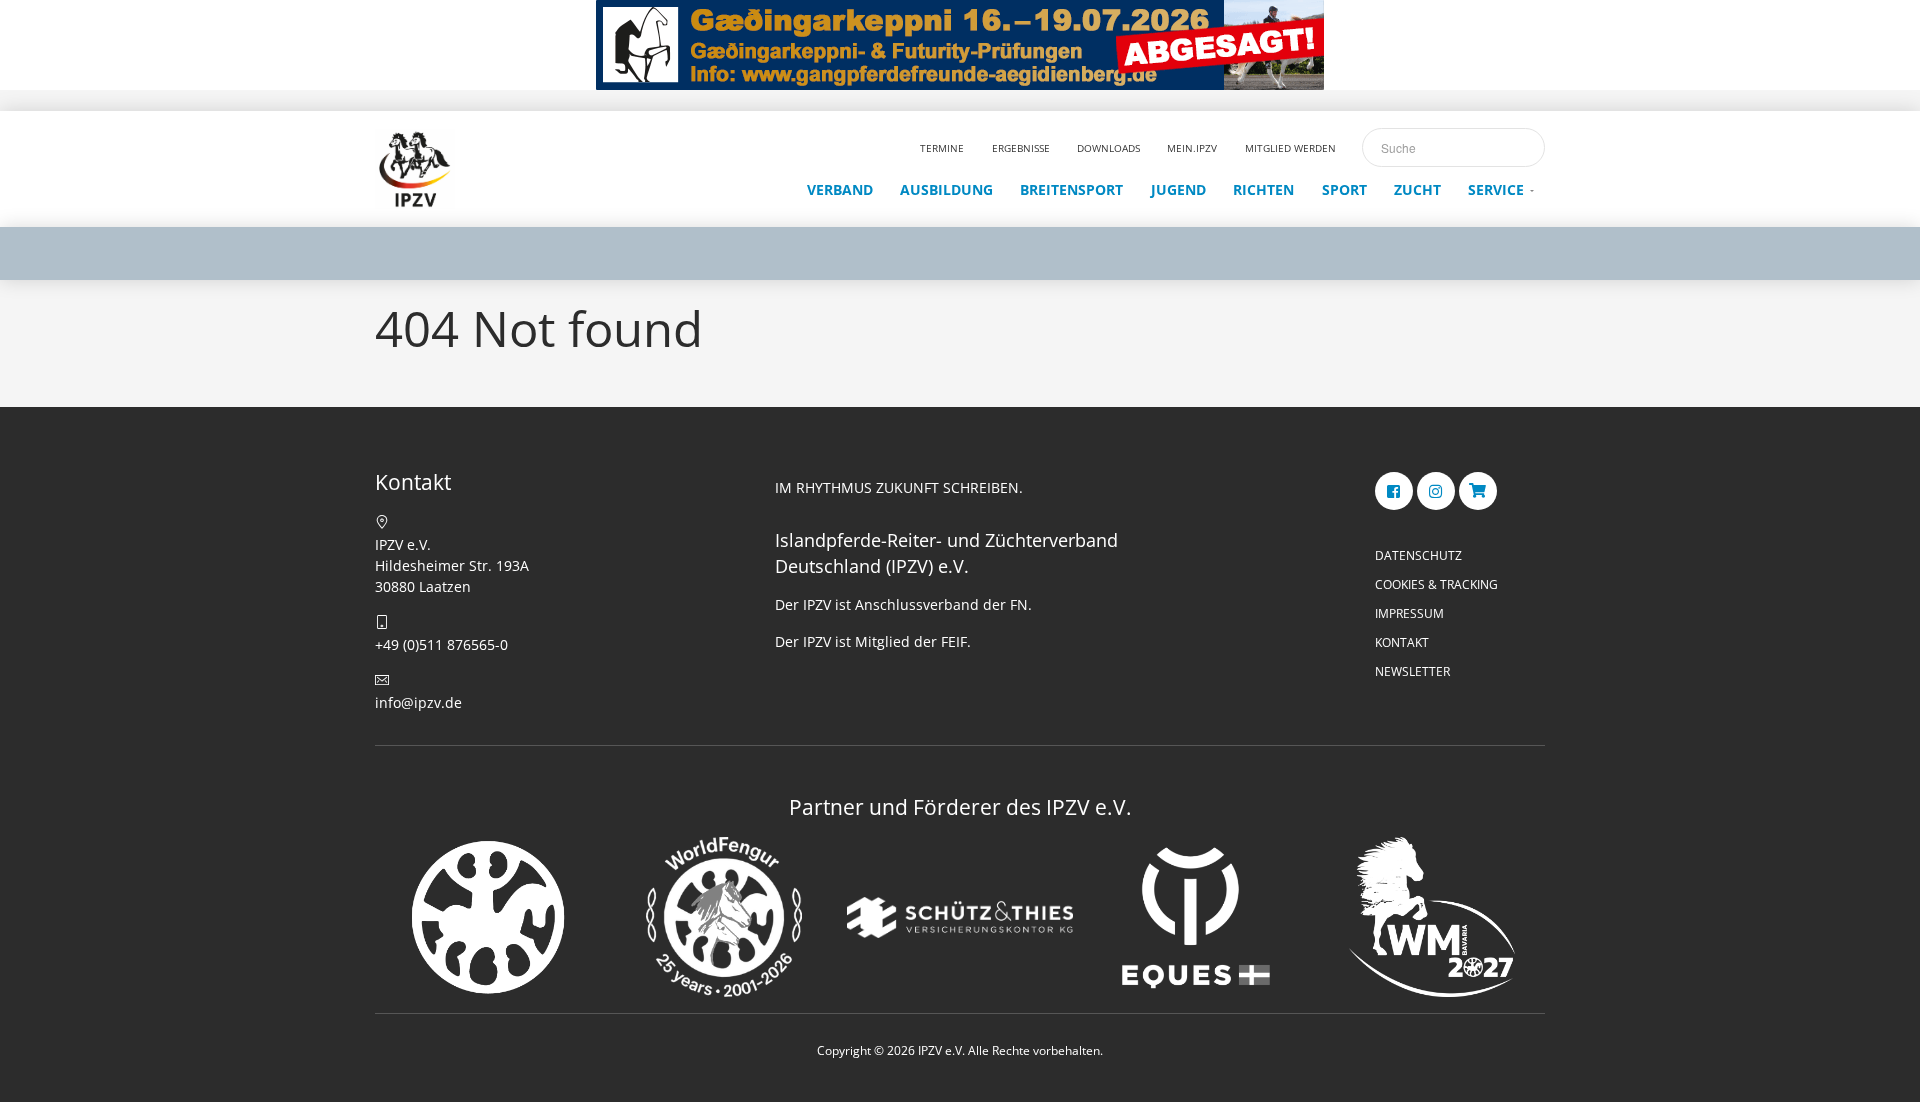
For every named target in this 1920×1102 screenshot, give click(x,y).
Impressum (1409, 613)
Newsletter (1412, 671)
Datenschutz (1418, 555)
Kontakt (1402, 642)
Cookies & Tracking (1436, 584)
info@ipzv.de (418, 702)
